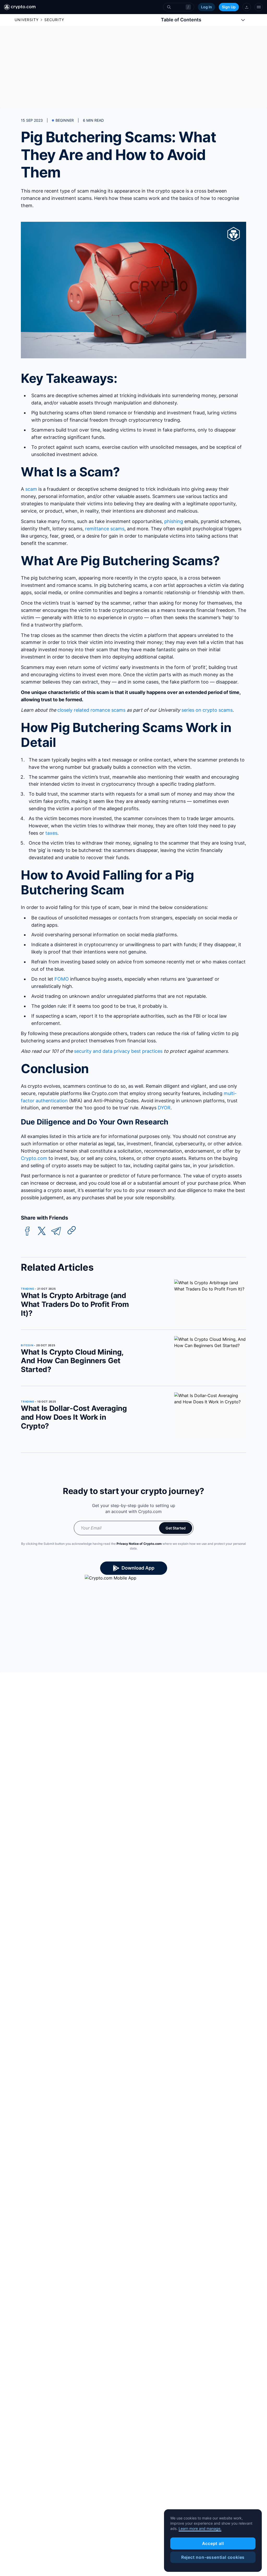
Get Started (176, 1528)
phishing (174, 521)
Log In (207, 7)
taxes (51, 833)
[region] (213, 2541)
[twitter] (42, 1231)
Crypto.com (34, 1158)
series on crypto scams (207, 710)
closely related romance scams (91, 710)
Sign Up (229, 7)
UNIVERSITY (27, 20)
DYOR (164, 1108)
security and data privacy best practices (118, 1051)
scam (31, 489)
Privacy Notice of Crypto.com (139, 1544)
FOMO (62, 979)
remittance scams (105, 529)
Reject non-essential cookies (213, 2557)
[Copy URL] (72, 1230)
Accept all (213, 2543)
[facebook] (27, 1231)
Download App (138, 1568)
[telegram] (56, 1231)
